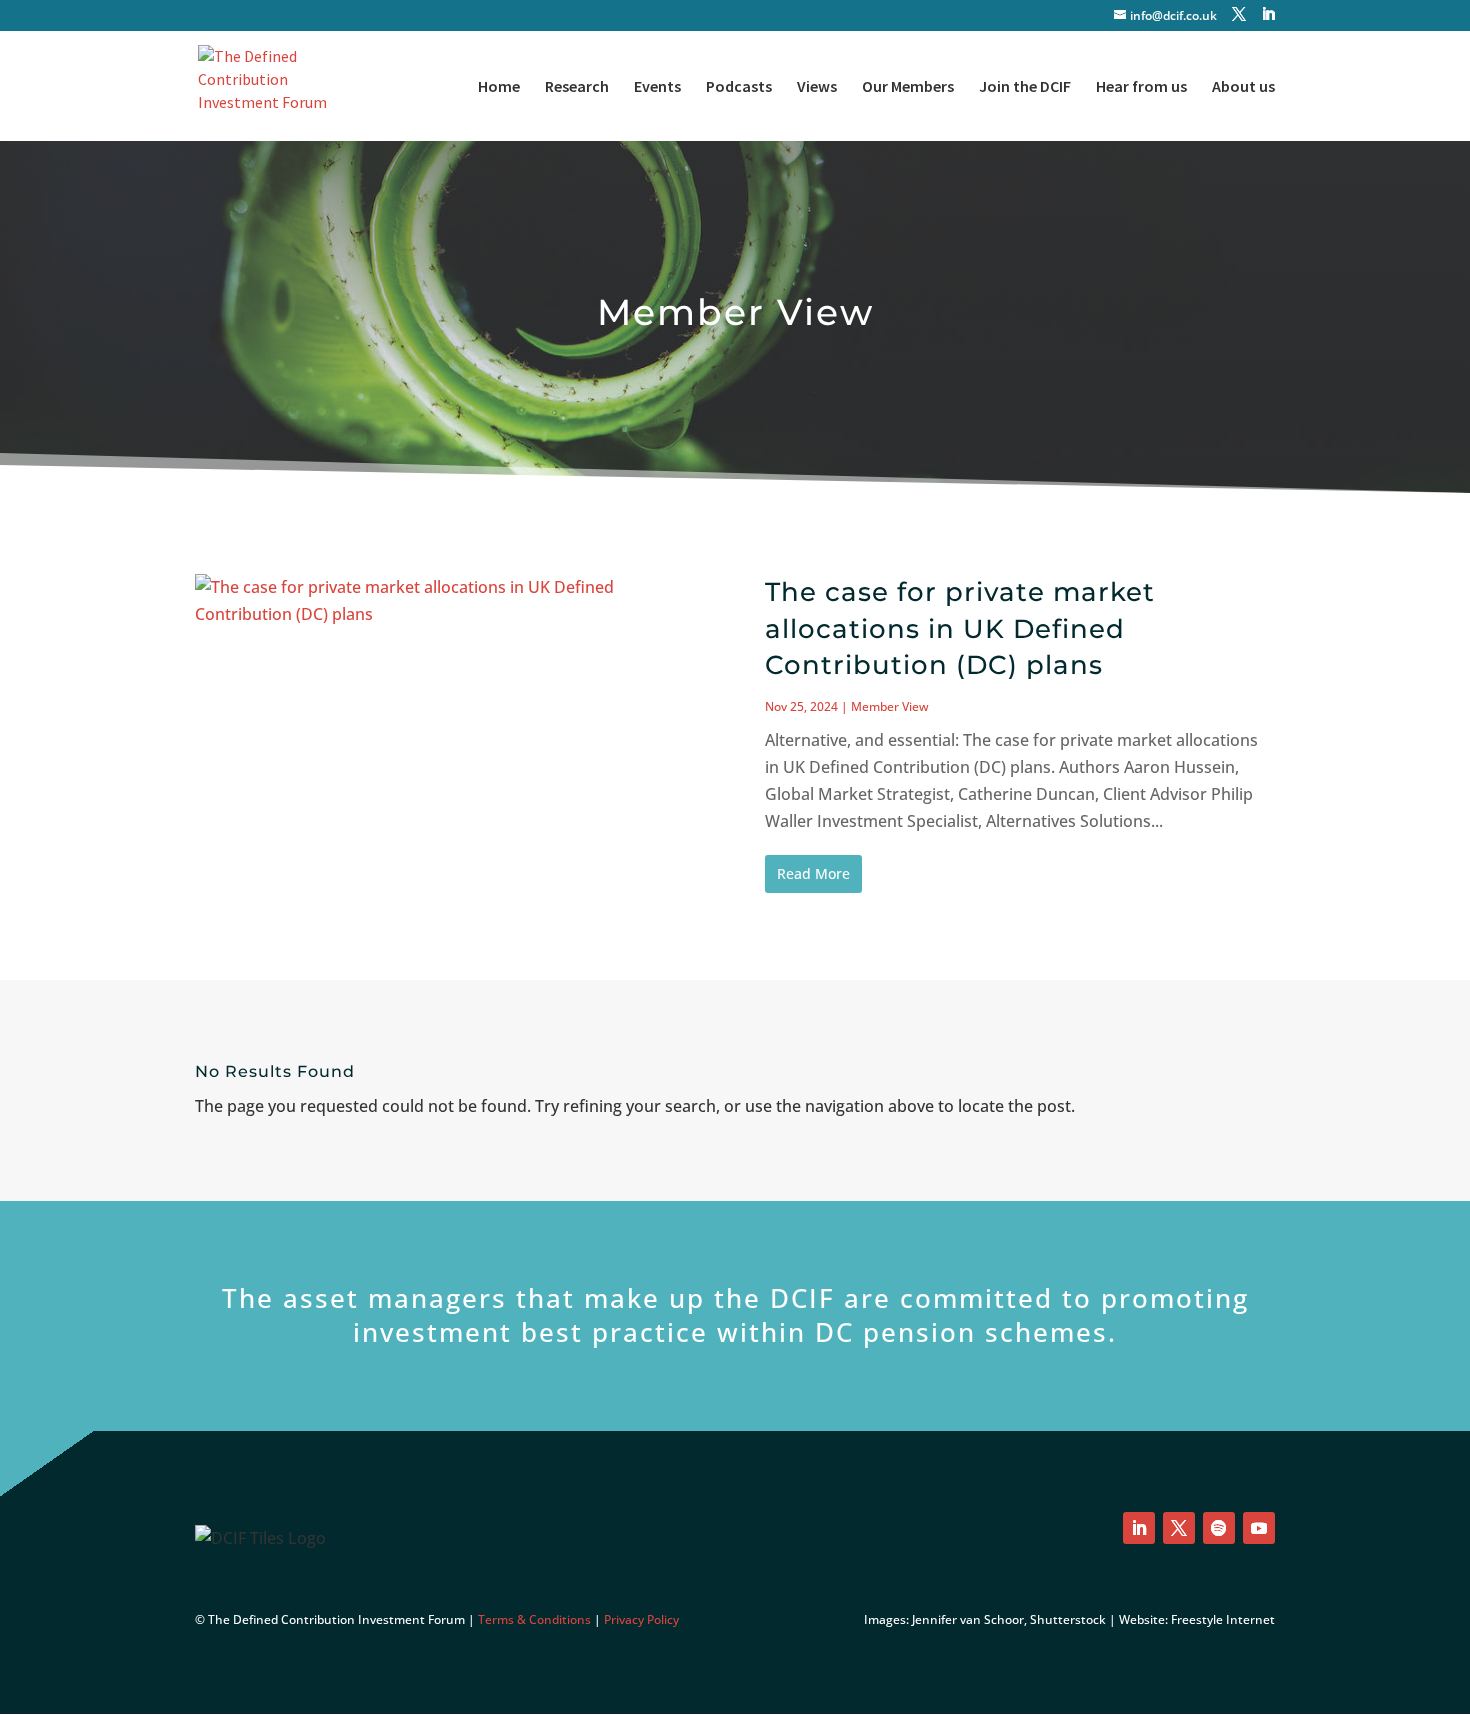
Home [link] (499, 87)
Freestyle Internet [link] (1223, 1619)
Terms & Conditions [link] (534, 1619)
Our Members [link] (908, 87)
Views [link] (817, 87)
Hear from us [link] (1141, 87)
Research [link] (577, 87)
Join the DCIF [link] (1025, 87)
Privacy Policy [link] (641, 1619)
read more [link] (813, 873)
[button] (1239, 14)
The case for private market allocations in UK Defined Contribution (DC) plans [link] (960, 628)
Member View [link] (890, 706)
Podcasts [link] (739, 87)
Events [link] (657, 87)
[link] (272, 84)
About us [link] (1243, 87)
